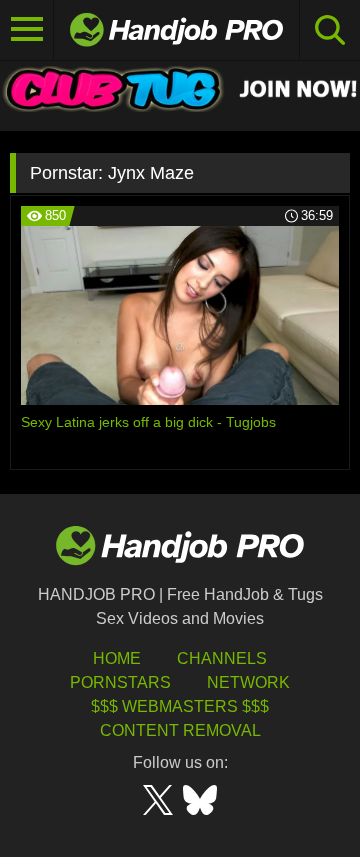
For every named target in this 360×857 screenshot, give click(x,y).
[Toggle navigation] (27, 30)
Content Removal (180, 730)
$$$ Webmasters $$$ (180, 706)
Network (248, 682)
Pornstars (120, 682)
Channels (222, 658)
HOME (117, 658)
